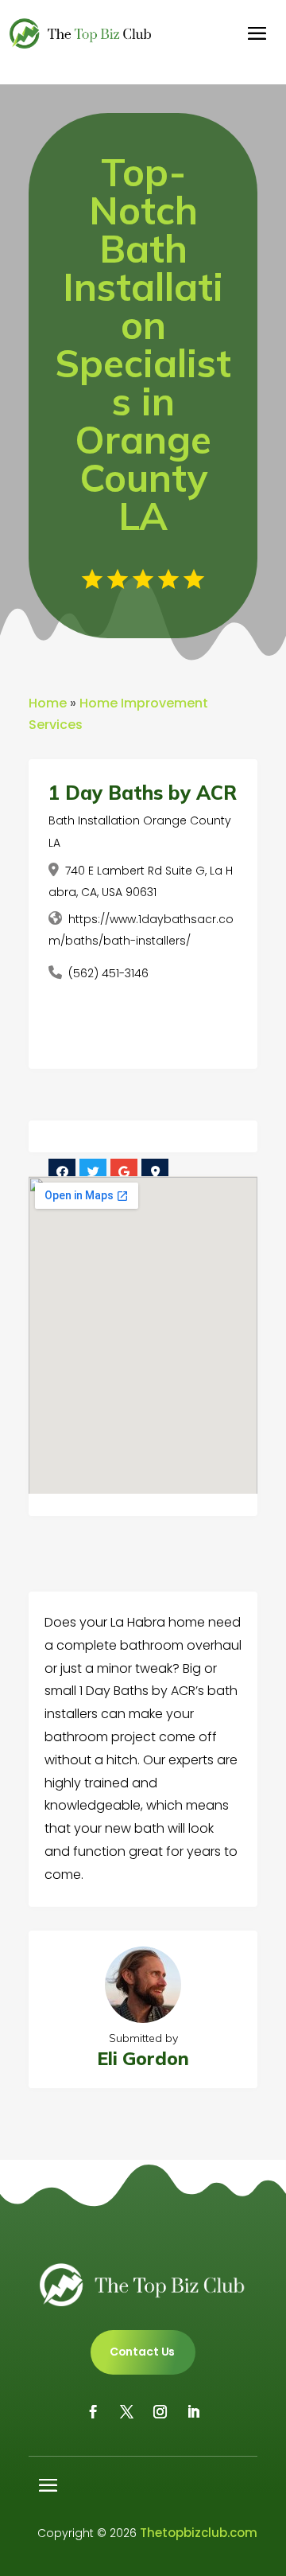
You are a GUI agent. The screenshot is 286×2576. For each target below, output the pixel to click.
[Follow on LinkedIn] (193, 2412)
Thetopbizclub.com (199, 2533)
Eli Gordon (143, 2058)
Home (48, 703)
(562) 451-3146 (108, 973)
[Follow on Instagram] (160, 2412)
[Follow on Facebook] (93, 2412)
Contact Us (143, 2352)
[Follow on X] (126, 2412)
